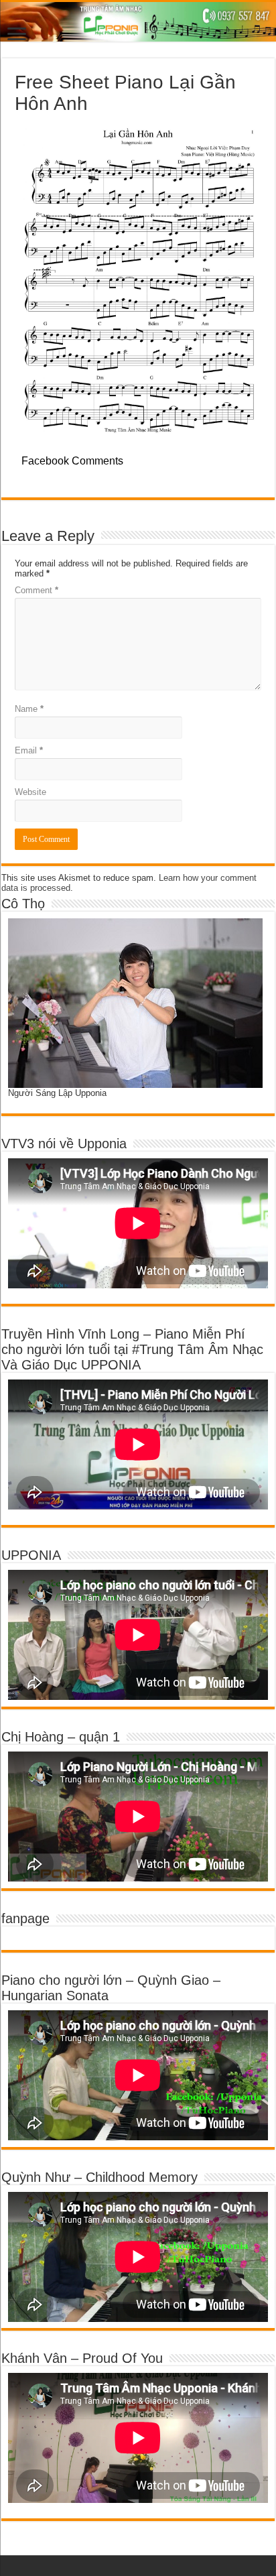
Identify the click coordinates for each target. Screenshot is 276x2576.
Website (30, 792)
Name (29, 709)
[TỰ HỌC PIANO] (138, 22)
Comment (37, 590)
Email (29, 750)
